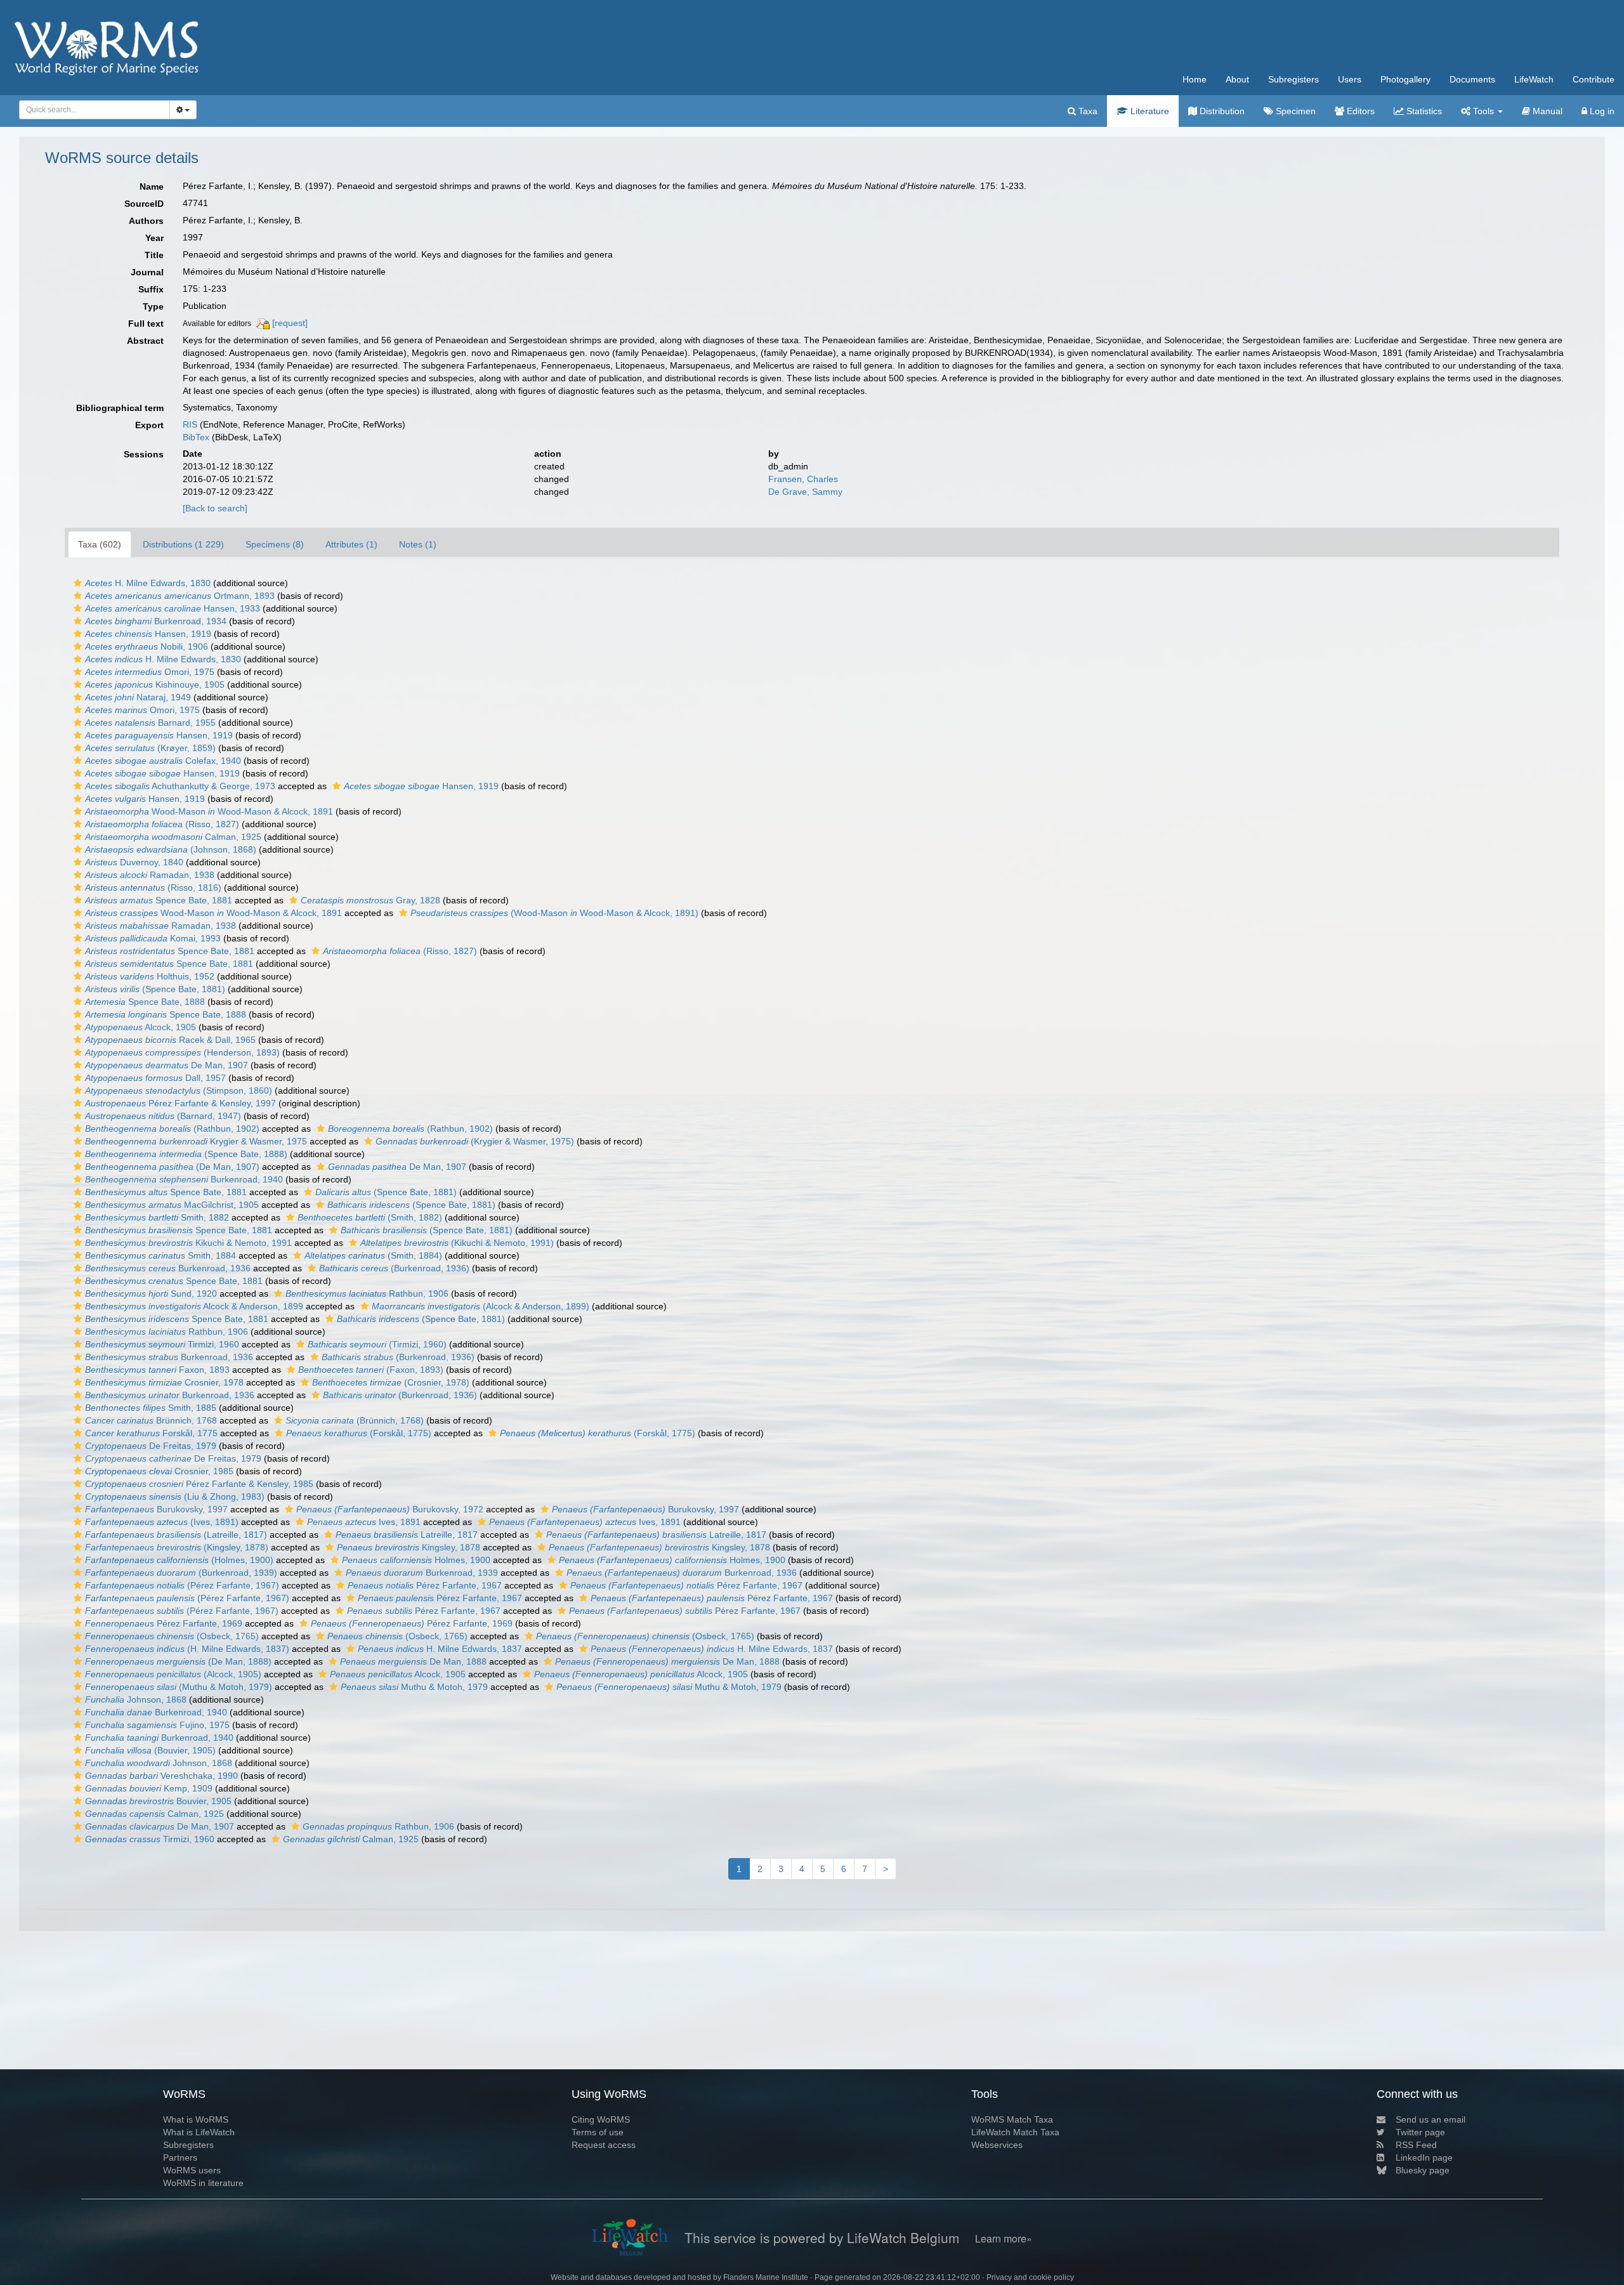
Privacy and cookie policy (1030, 2277)
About (1237, 79)
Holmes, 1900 (416, 1560)
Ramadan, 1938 (150, 875)
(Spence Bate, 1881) (155, 989)
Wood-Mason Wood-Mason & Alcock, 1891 (209, 811)
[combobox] (95, 110)
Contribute (1594, 79)
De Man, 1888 (413, 1661)
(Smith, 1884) (373, 1255)
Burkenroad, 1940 (184, 1179)
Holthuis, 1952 (150, 976)
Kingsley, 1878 (409, 1547)
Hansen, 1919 (148, 634)
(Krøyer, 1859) (150, 748)
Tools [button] (1483, 111)
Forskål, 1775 (151, 1433)
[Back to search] (215, 508)
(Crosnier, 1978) (391, 1382)
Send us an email (1431, 2119)
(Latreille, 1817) (176, 1535)
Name (152, 187)
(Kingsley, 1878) (177, 1547)
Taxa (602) (100, 544)
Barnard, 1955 (150, 723)
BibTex (196, 437)
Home (1195, 79)
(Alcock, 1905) (173, 1674)
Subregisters (1293, 79)
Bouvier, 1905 (158, 1801)
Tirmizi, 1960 (162, 1344)
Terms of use (598, 2132)
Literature (1149, 111)
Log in (1601, 111)
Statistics (1423, 111)
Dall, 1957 (155, 1078)
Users (1350, 79)
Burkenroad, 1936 (168, 1268)
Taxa (1087, 111)
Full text (146, 324)
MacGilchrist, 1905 (172, 1205)
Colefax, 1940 (163, 761)
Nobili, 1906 (147, 646)
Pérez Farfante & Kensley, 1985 (199, 1484)
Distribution (1221, 111)
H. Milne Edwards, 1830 (148, 583)
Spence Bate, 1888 (145, 1002)
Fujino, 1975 (157, 1725)
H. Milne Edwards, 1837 (440, 1649)
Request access (604, 2145)
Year (154, 238)
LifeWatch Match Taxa (1015, 2132)
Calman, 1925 (173, 837)
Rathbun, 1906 (367, 1293)
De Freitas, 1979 (151, 1446)
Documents (1472, 79)
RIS (190, 424)
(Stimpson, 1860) (179, 1090)
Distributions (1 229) (183, 544)
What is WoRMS (196, 2119)
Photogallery (1405, 79)
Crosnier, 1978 (164, 1382)
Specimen (1294, 111)
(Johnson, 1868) (171, 849)
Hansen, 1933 (173, 608)
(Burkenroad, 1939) (181, 1573)
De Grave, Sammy (805, 492)
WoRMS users (192, 2170)
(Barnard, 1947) (163, 1116)
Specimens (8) (275, 544)
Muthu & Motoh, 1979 (414, 1687)
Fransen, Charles (803, 479)
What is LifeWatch (199, 2132)
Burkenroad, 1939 (422, 1573)
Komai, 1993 (153, 938)
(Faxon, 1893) (371, 1370)
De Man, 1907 (167, 1065)
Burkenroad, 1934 (156, 621)
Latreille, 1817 (407, 1535)
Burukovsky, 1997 (156, 1509)
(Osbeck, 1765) (172, 1636)
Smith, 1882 (157, 1217)
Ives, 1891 (364, 1522)
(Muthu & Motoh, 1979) (179, 1687)
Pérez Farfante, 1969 (164, 1623)
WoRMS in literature (203, 2183)
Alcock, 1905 (141, 1027)
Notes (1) (418, 544)
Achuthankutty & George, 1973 (180, 786)
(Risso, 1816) (153, 887)
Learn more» (1004, 2238)
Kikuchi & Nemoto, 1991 (188, 1243)
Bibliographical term (120, 408)
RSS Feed (1416, 2145)
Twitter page (1420, 2132)
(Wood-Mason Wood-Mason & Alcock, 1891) (554, 913)
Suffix (151, 289)
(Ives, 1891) (162, 1522)
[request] (290, 323)
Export (149, 425)
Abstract (145, 341)
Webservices (997, 2145)
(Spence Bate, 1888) (186, 1154)
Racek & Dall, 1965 (170, 1040)
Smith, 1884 (160, 1255)
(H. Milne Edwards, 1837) (187, 1649)
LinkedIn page (1424, 2157)
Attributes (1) (351, 544)
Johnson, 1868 (136, 1699)
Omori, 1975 (150, 672)
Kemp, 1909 (149, 1788)
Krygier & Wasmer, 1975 (196, 1141)
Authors (146, 221)
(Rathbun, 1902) (172, 1129)
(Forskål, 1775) (359, 1433)
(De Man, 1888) (178, 1661)
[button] (78, 583)
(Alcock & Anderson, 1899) (481, 1306)
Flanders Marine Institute (766, 2277)
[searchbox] (91, 110)
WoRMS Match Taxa (1012, 2119)
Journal (147, 272)
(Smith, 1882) (370, 1217)
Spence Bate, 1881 (159, 900)
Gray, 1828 (370, 900)
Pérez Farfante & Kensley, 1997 (180, 1103)
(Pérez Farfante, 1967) (182, 1585)
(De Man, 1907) (172, 1167)
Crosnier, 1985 (159, 1471)
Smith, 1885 (151, 1408)
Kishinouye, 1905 (155, 684)
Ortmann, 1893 (180, 596)
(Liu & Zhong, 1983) (175, 1496)
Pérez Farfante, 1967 (425, 1585)
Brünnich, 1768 (151, 1420)
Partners (180, 2157)
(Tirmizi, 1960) (377, 1344)
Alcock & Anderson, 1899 (194, 1306)
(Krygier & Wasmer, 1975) (475, 1141)
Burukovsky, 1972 (390, 1509)
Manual (1546, 111)
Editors (1359, 111)
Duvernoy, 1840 (134, 862)
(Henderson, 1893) (182, 1052)
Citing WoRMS (601, 2119)
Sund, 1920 (151, 1293)
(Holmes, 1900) (179, 1560)
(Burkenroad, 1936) (394, 1268)
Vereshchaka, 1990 (161, 1776)
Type (153, 306)
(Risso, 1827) (162, 824)
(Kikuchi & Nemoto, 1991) (457, 1243)
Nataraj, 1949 (138, 697)
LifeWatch (1534, 79)
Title (154, 255)
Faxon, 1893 (157, 1370)
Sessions (144, 454)
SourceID (144, 204)
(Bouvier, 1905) (150, 1750)
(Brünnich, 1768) (355, 1420)
